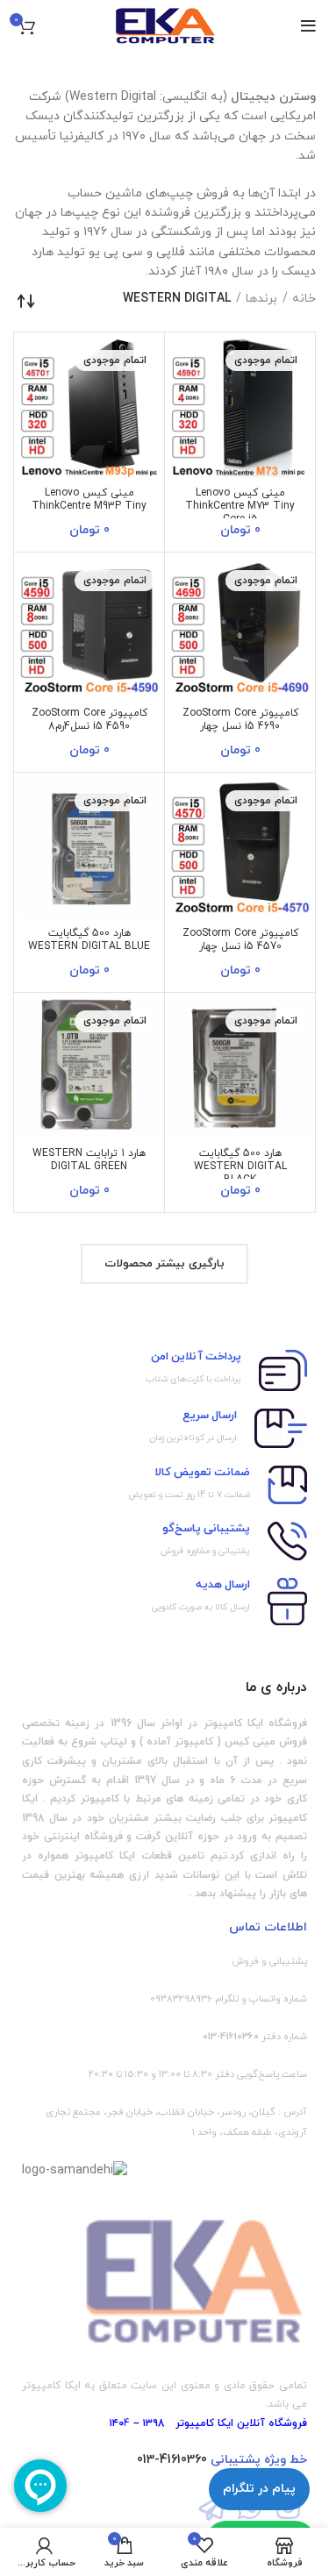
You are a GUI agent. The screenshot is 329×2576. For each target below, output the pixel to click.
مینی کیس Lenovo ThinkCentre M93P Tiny (89, 500)
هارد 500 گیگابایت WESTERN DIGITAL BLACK (240, 1167)
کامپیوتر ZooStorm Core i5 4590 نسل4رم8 (89, 720)
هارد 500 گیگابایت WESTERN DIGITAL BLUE (89, 940)
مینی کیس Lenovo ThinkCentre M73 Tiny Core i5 (240, 506)
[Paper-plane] (212, 2507)
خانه (304, 299)
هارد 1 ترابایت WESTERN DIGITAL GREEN (89, 1160)
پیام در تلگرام (259, 2489)
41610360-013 (172, 2460)
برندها (261, 299)
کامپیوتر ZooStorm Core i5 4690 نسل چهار (240, 720)
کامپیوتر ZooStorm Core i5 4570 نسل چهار (240, 940)
